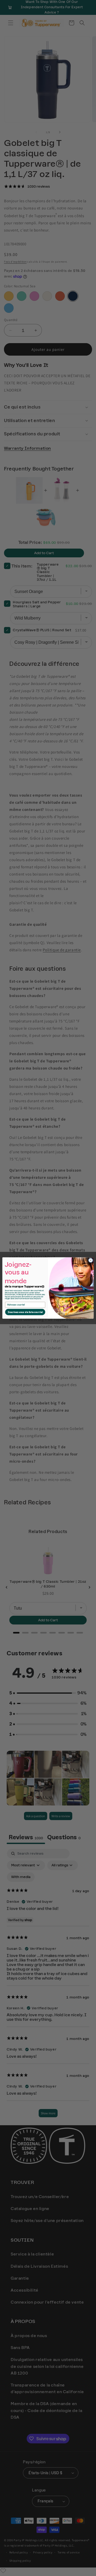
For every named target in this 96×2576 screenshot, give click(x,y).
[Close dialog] (91, 1260)
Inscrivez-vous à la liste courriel (25, 1312)
